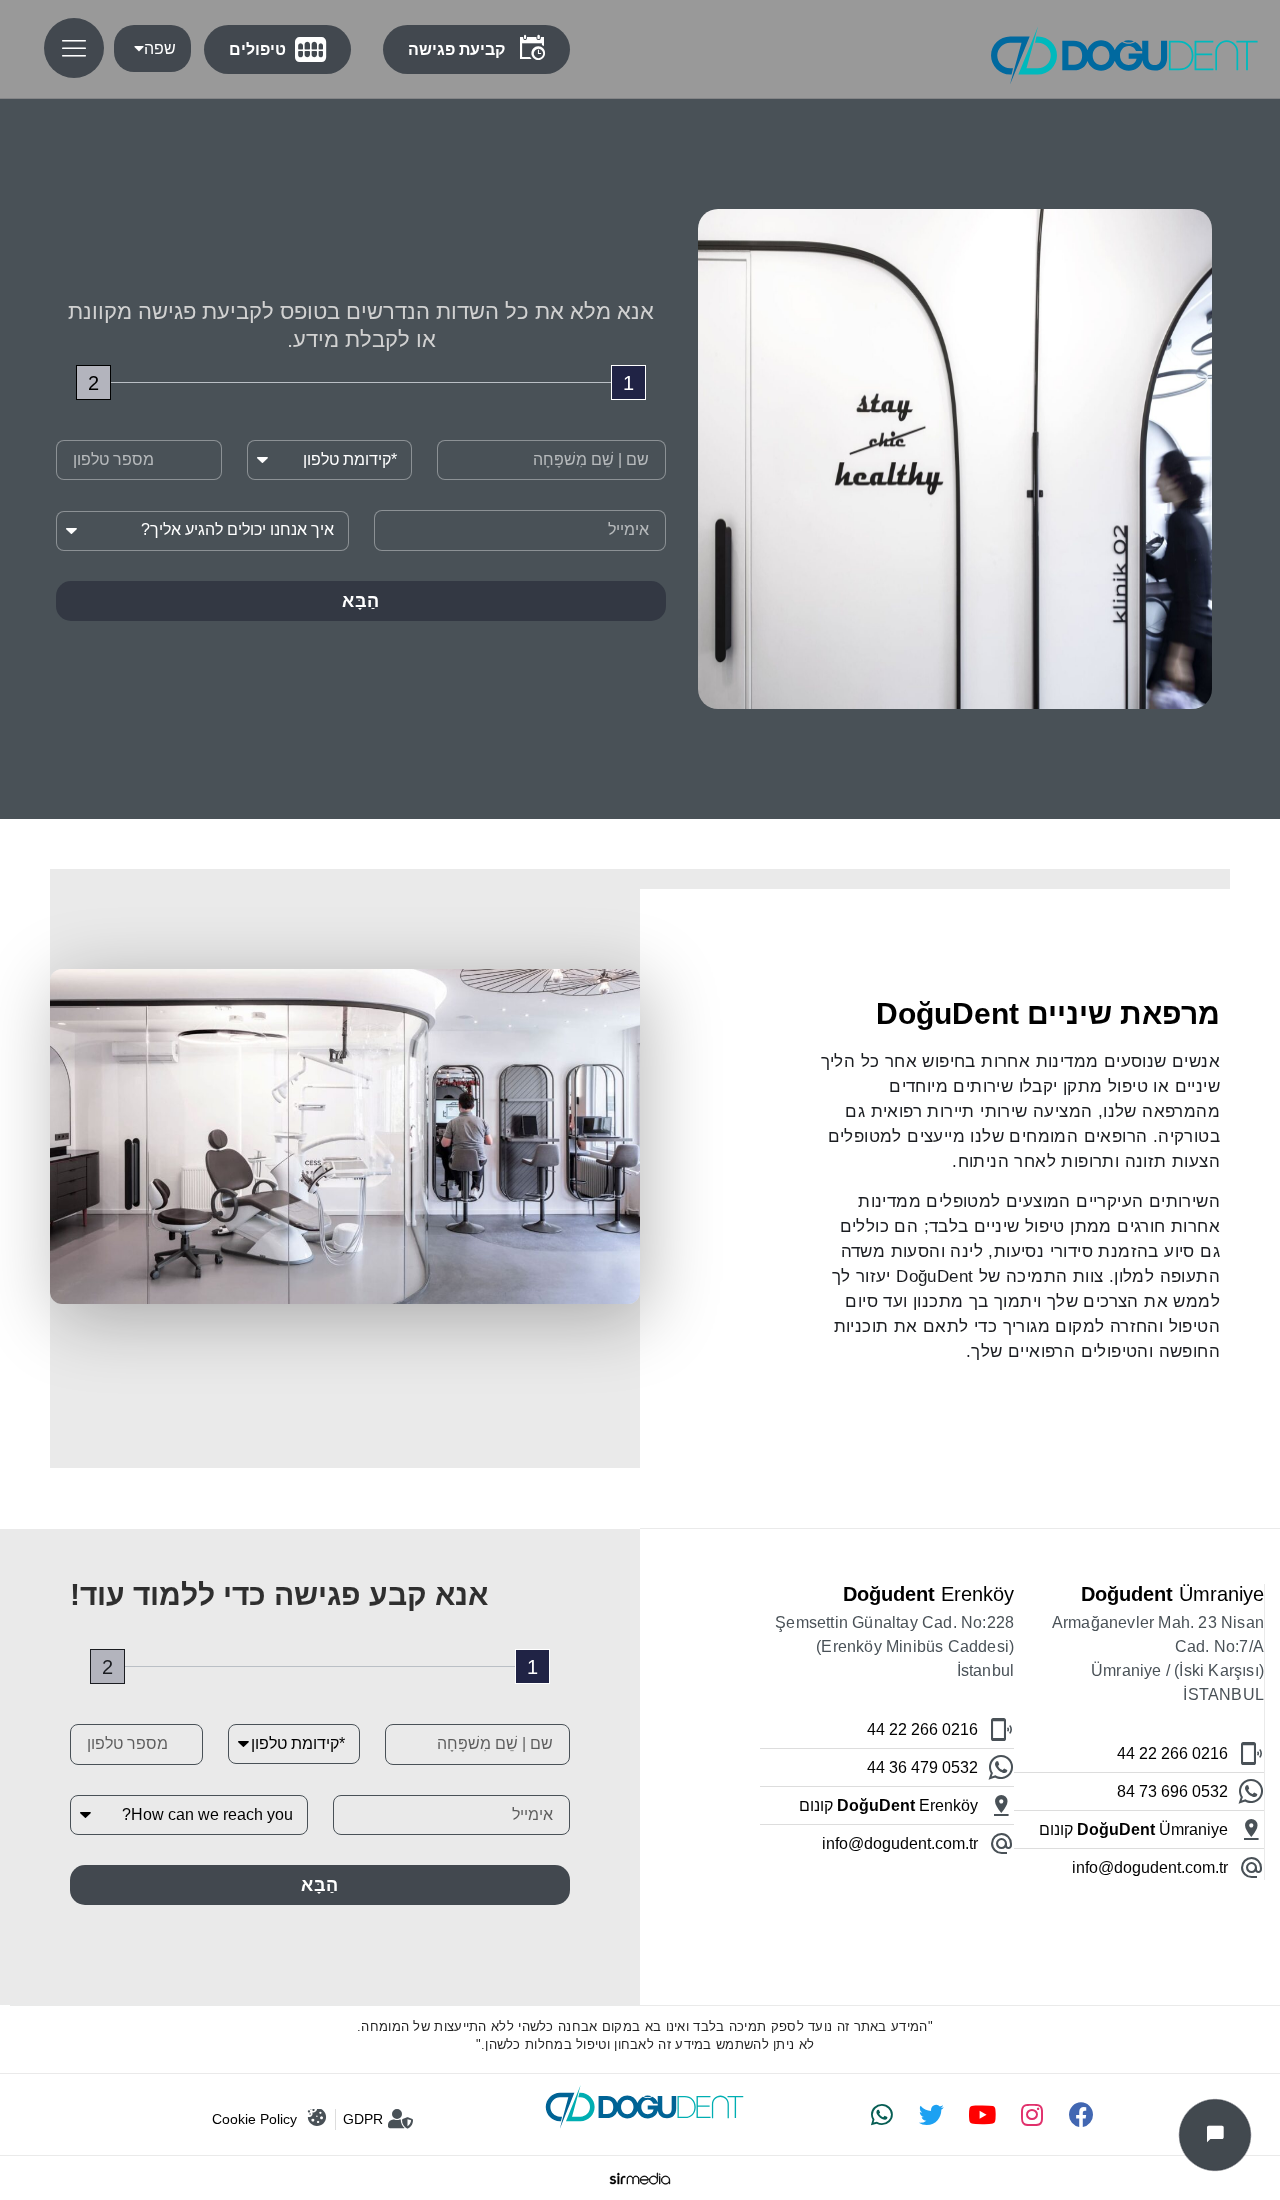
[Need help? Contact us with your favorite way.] (1215, 2135)
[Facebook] (1082, 2115)
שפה (160, 48)
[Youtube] (982, 2115)
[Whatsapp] (882, 2115)
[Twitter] (932, 2115)
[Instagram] (1032, 2115)
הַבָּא (361, 601)
